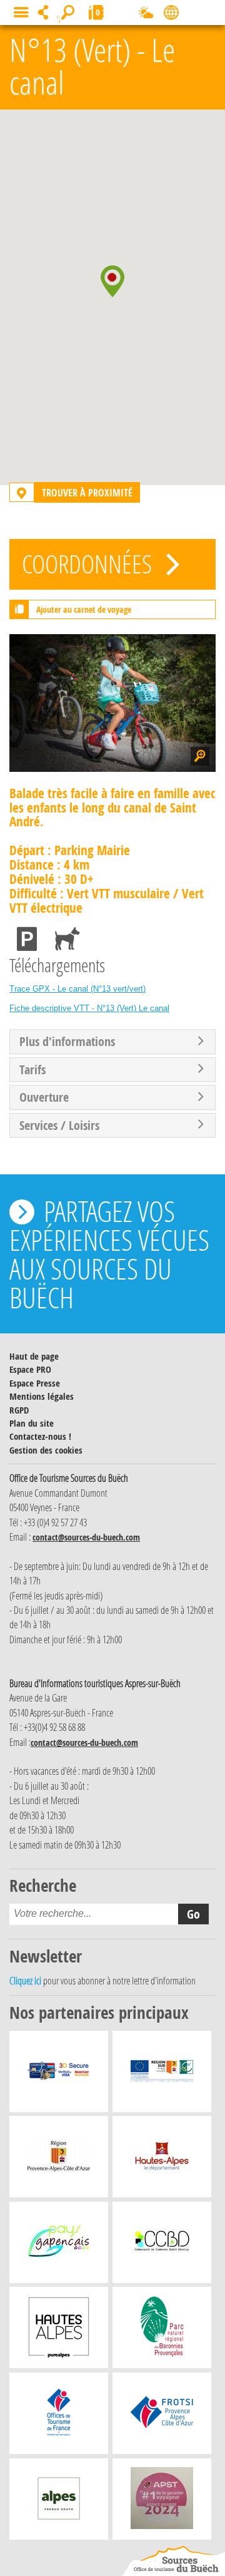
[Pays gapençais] (59, 2245)
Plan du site (32, 1423)
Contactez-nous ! (40, 1436)
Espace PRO (30, 1369)
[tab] (112, 1042)
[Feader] (162, 2075)
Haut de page (34, 1356)
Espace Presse (35, 1383)
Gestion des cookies (46, 1450)
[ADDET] (59, 2331)
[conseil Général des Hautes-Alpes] (162, 2160)
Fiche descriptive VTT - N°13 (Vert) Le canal (89, 1008)
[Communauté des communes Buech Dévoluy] (162, 2245)
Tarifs (32, 1070)
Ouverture (44, 1097)
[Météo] (146, 15)
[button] (112, 281)
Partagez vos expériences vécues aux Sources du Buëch (109, 1254)
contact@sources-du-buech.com (86, 1537)
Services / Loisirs (59, 1126)
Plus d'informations (67, 1042)
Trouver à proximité (87, 492)
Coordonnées (89, 564)
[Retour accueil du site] (174, 2561)
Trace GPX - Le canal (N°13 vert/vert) (77, 989)
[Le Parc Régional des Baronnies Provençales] (162, 2331)
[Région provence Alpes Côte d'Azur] (59, 2160)
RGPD (19, 1410)
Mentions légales (42, 1396)
